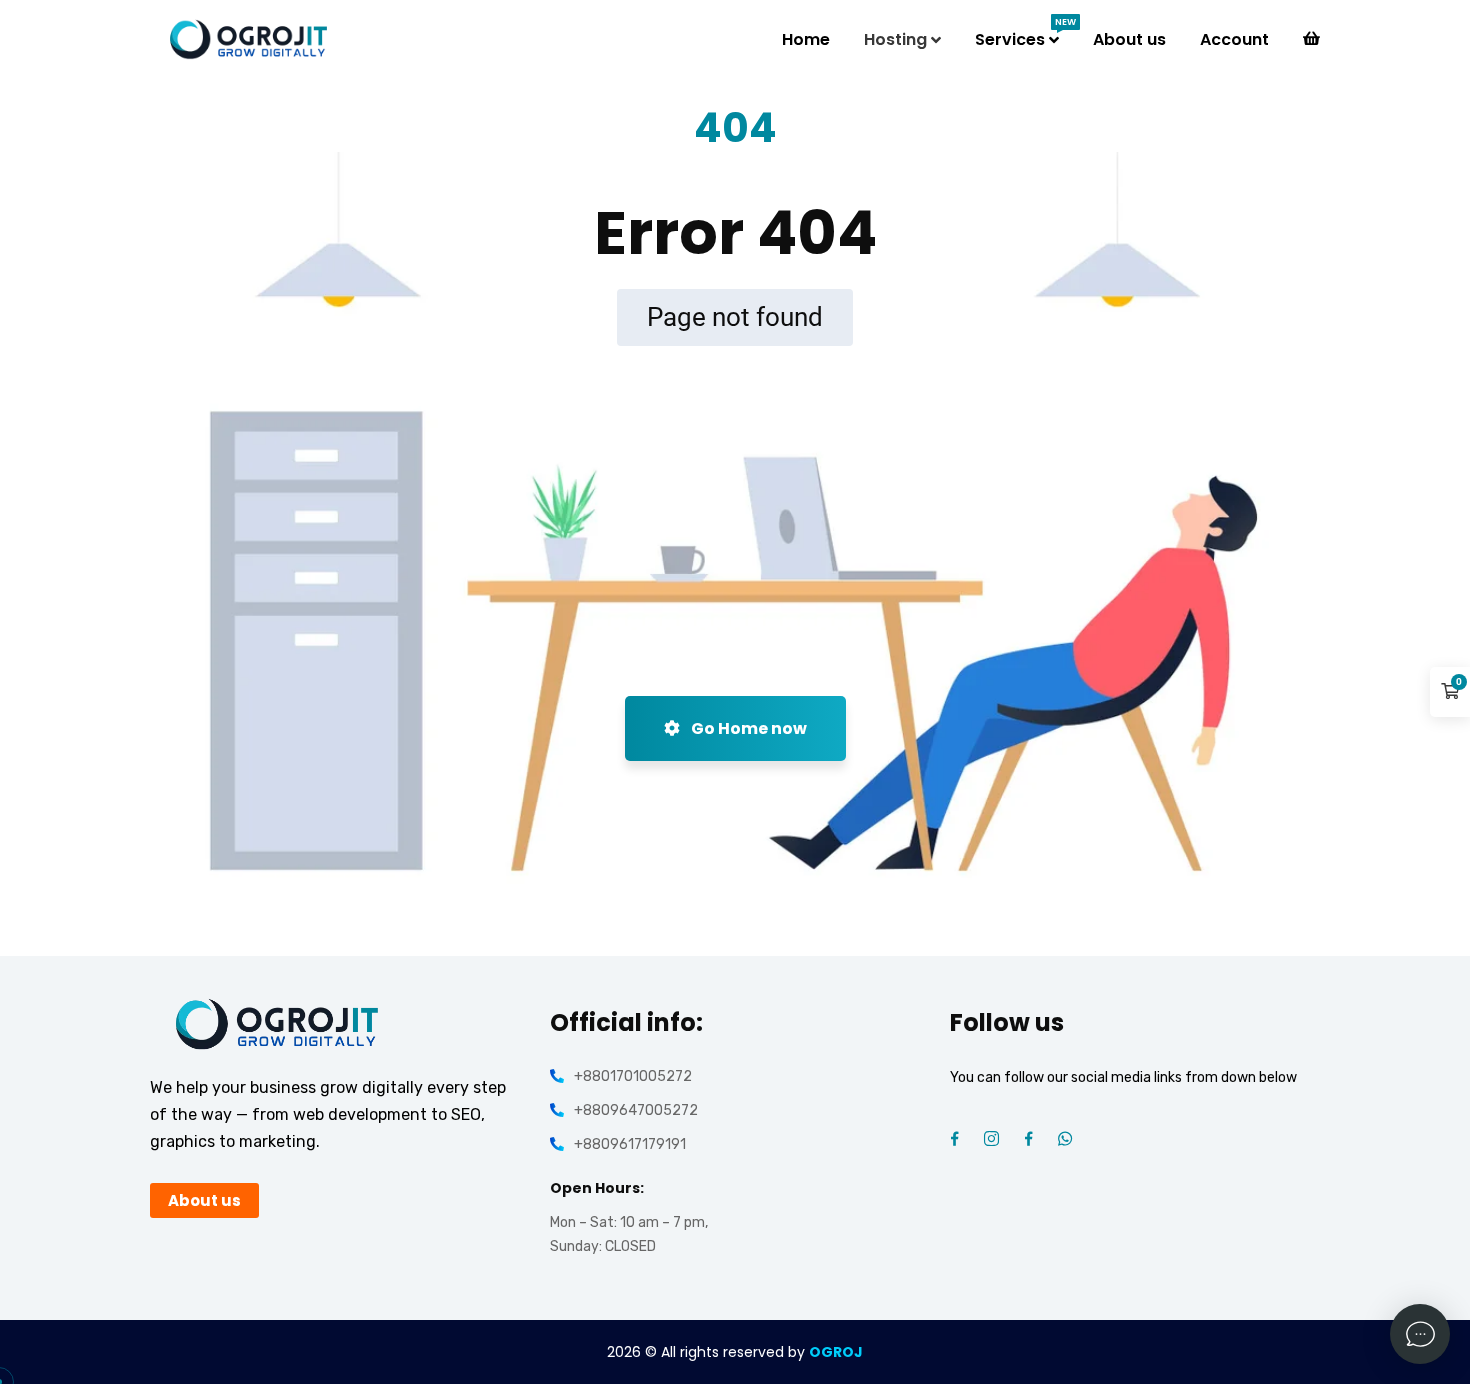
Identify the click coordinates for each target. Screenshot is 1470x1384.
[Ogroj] (250, 39)
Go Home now (747, 728)
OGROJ (836, 1352)
